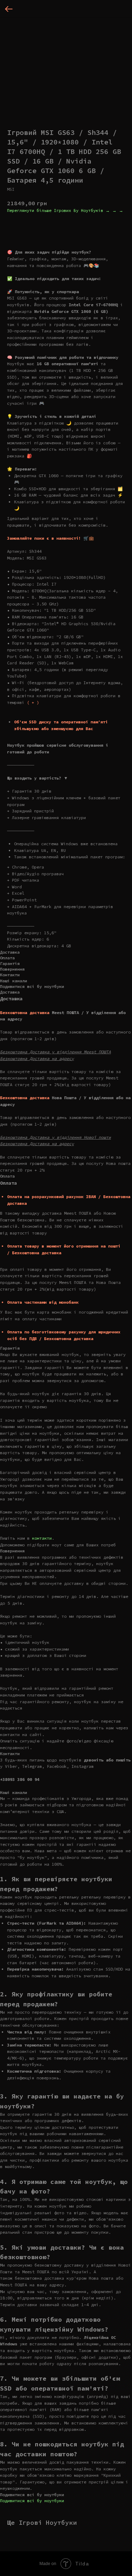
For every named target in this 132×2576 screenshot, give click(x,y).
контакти (42, 1538)
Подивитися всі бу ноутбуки (32, 2501)
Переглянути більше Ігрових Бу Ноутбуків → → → (65, 210)
